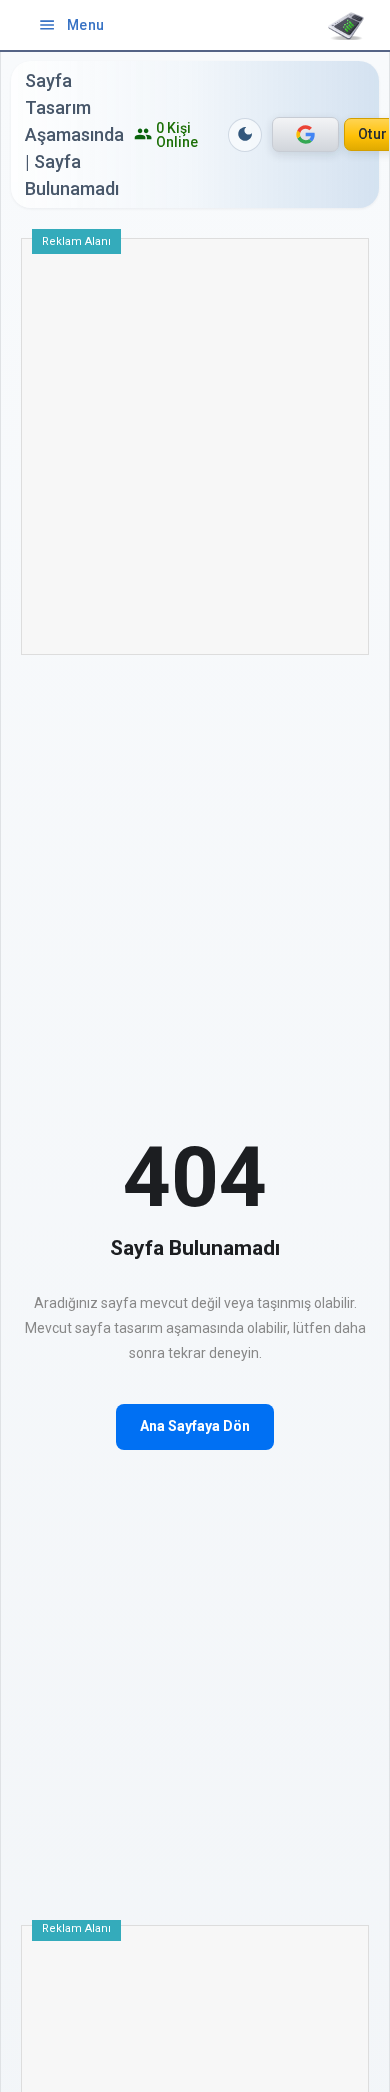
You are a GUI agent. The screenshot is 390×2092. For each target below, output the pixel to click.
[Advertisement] (195, 454)
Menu (71, 25)
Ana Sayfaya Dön (195, 1426)
